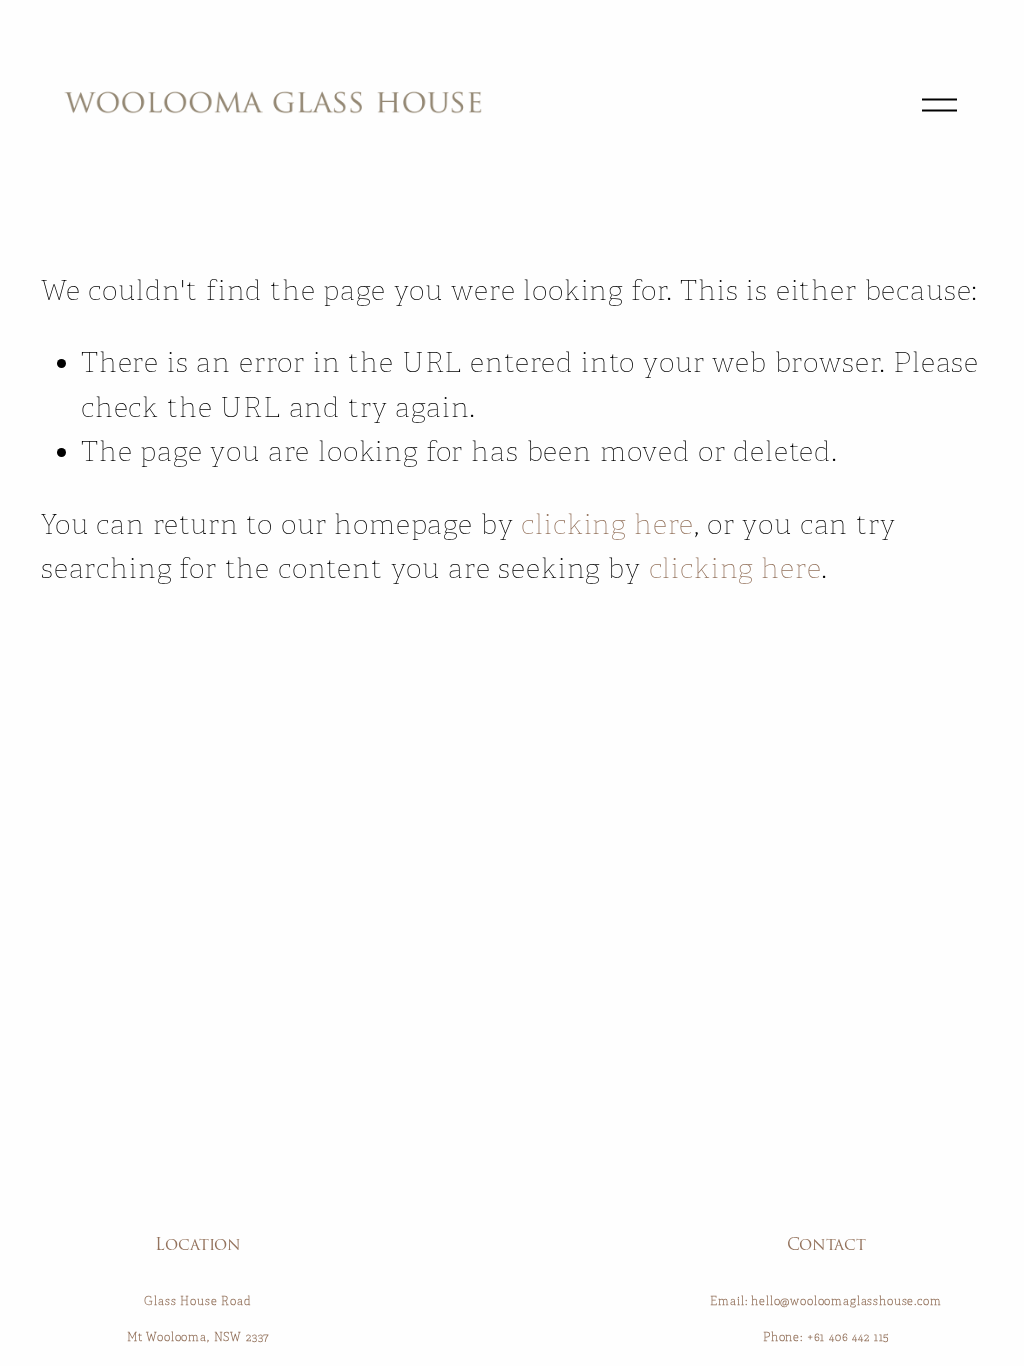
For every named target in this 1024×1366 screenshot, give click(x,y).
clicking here (607, 525)
